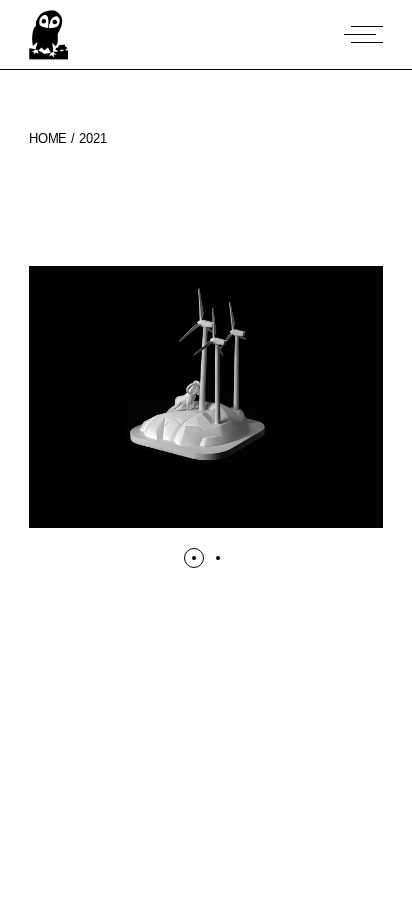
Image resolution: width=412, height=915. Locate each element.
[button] (226, 517)
